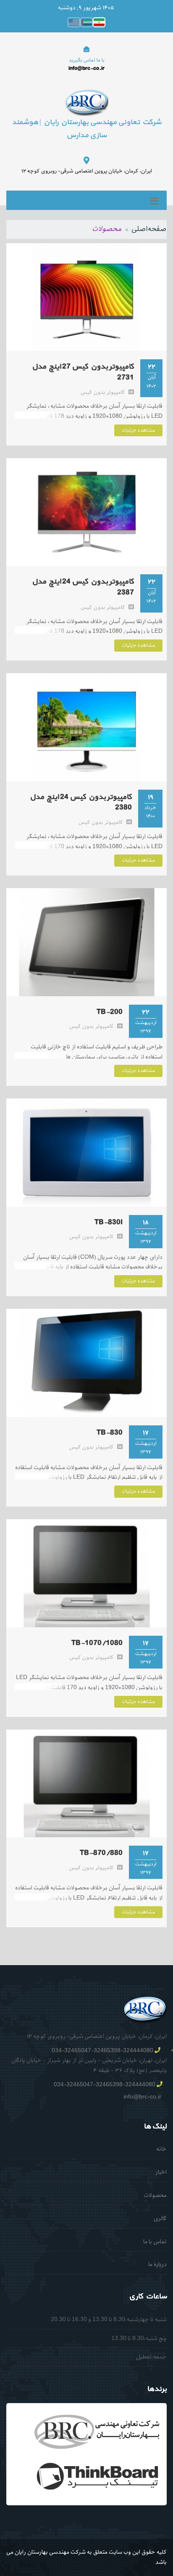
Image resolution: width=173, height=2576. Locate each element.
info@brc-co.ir (142, 2097)
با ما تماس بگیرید (87, 60)
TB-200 (110, 1012)
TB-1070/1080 (97, 1643)
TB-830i (109, 1222)
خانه (161, 2149)
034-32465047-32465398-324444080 (102, 2051)
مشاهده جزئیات (138, 430)
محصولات (155, 2195)
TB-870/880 (101, 1853)
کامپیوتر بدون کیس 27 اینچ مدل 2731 (83, 372)
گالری (160, 2219)
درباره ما (157, 2264)
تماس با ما (155, 2242)
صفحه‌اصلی (149, 229)
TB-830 (110, 1433)
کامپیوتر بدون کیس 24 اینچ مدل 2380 (81, 803)
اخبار (161, 2172)
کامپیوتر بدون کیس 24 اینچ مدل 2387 (83, 587)
